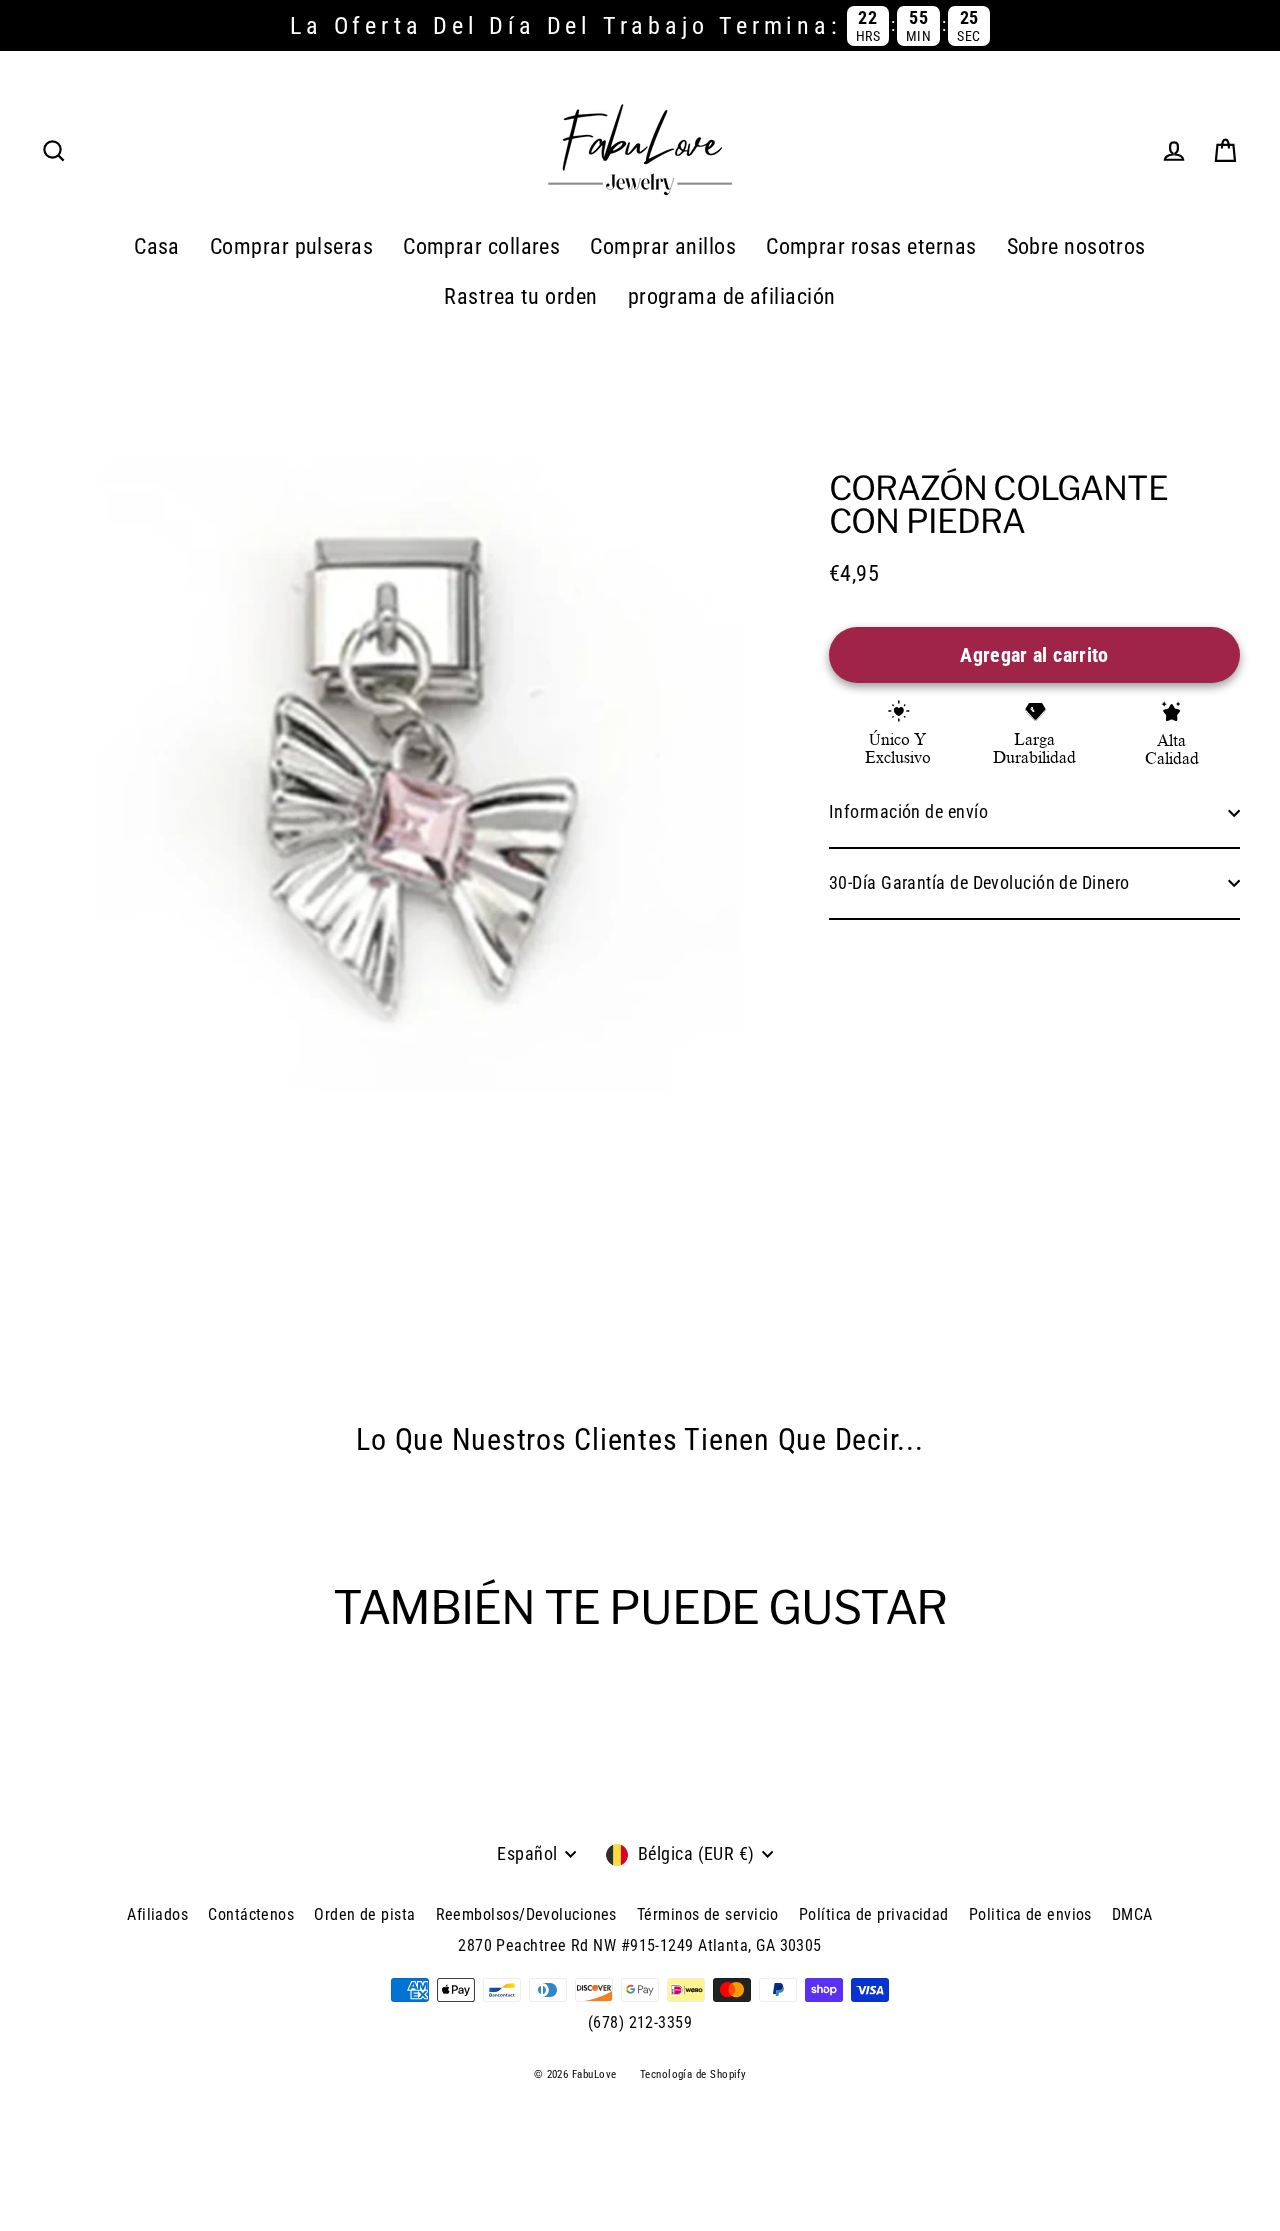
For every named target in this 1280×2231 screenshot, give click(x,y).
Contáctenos (251, 1914)
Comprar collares (481, 246)
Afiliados (157, 1914)
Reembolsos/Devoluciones (526, 1914)
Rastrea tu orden (520, 296)
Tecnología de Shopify (693, 2074)
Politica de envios (1030, 1914)
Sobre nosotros (1076, 246)
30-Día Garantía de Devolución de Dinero (979, 882)
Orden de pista (364, 1914)
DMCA (1132, 1914)
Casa (157, 246)
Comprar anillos (663, 246)
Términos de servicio (708, 1914)
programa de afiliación (732, 296)
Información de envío (908, 811)
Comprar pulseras (291, 246)
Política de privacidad (874, 1914)
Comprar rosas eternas (871, 246)
